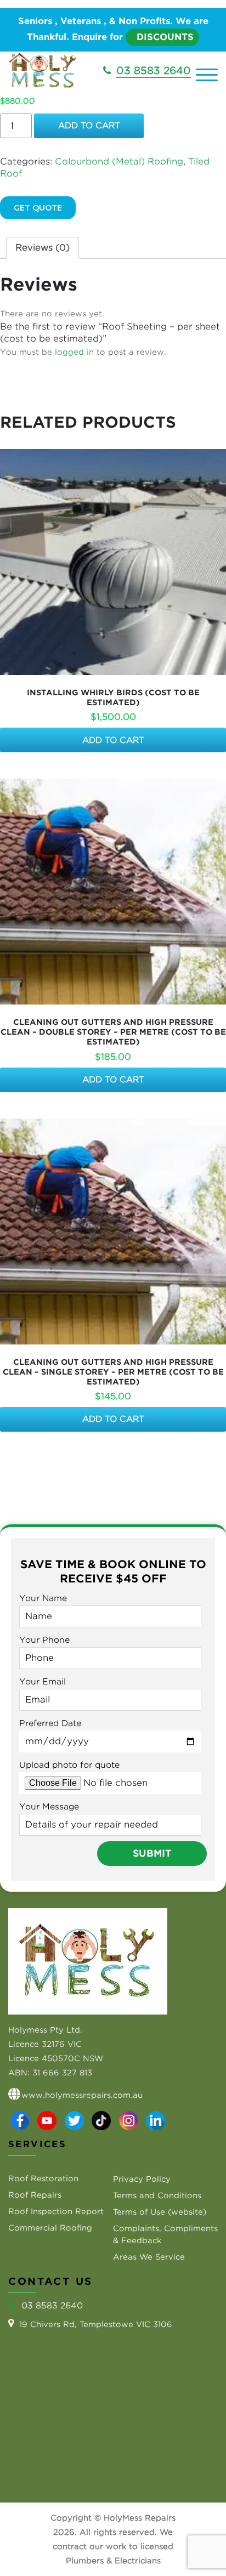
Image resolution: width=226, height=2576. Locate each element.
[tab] (43, 248)
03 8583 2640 (154, 70)
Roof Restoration (43, 2178)
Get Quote (38, 208)
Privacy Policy (142, 2179)
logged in (74, 352)
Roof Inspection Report (56, 2211)
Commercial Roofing (50, 2228)
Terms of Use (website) (160, 2212)
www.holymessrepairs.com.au (82, 2095)
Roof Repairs (35, 2195)
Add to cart (89, 126)
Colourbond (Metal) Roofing (119, 161)
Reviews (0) (43, 248)
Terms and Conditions (157, 2195)
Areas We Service (149, 2257)
